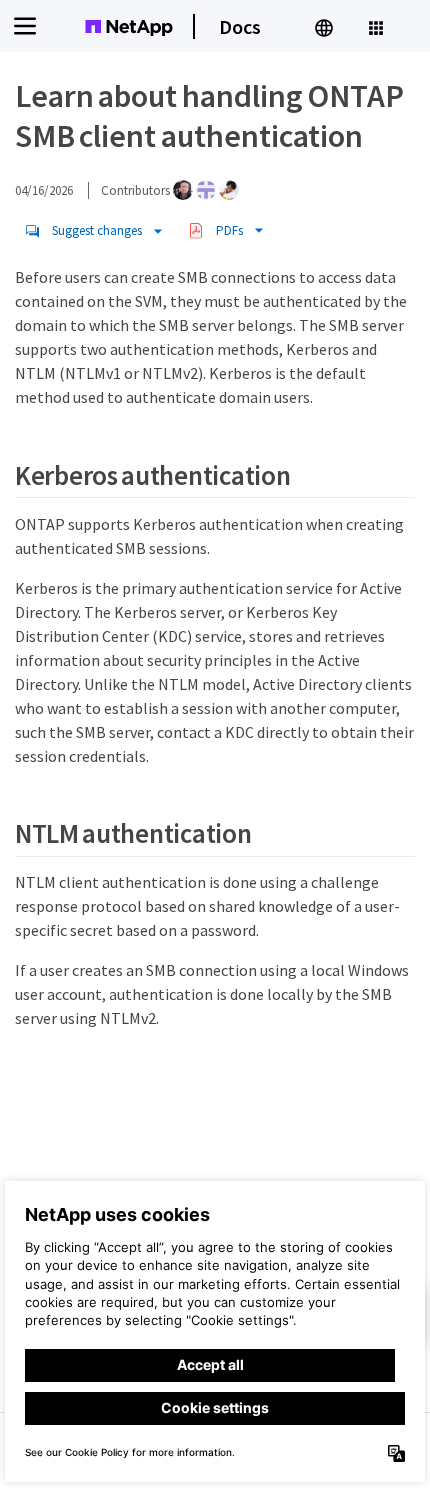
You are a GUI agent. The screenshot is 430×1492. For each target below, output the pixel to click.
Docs (240, 26)
